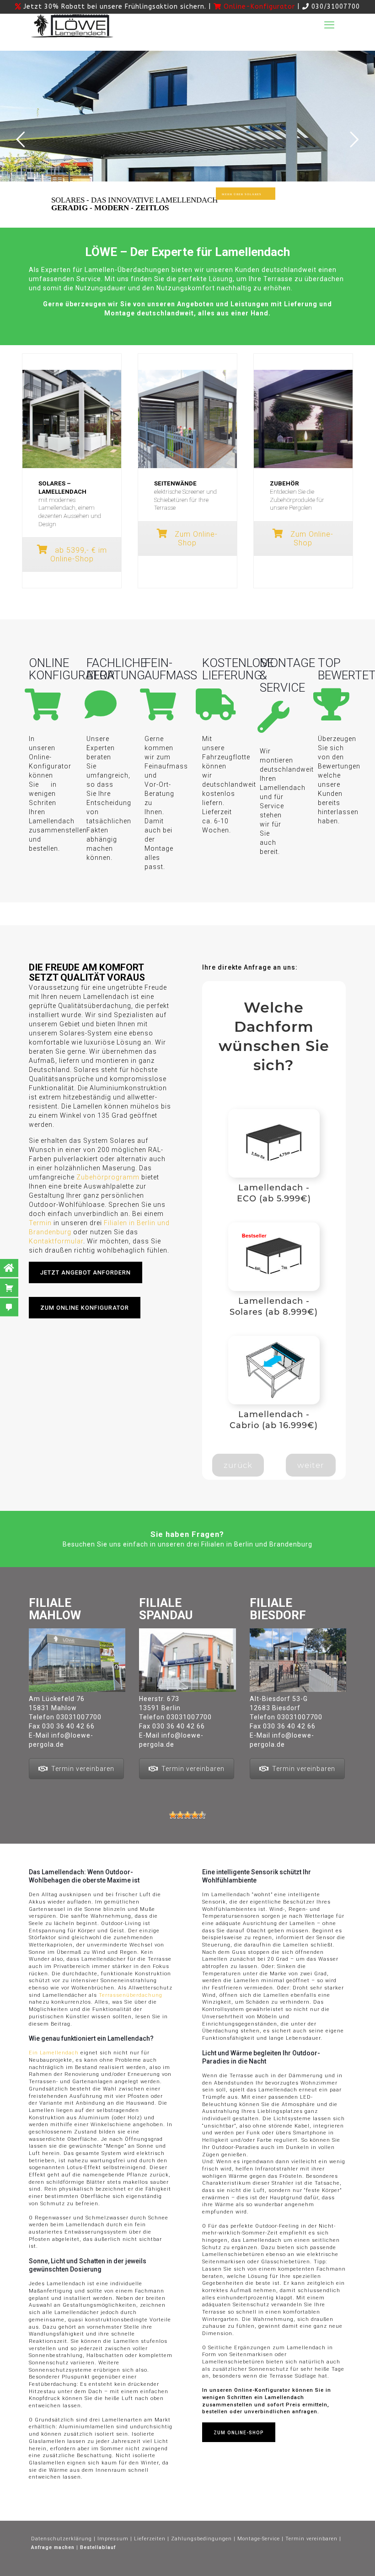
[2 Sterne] (180, 1815)
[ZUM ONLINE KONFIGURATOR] (90, 1328)
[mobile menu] (329, 25)
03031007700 (79, 1717)
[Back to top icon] (197, 2566)
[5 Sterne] (202, 1815)
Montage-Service (259, 2539)
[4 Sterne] (195, 1815)
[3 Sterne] (187, 1815)
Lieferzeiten (150, 2539)
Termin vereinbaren (83, 1769)
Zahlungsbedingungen (201, 2539)
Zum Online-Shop (195, 539)
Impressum (113, 2539)
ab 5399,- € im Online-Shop (79, 555)
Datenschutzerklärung (62, 2539)
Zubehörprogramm (108, 1177)
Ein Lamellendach (54, 2053)
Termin (40, 1223)
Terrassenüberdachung (131, 1995)
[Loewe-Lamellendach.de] (72, 25)
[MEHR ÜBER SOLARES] (251, 210)
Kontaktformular (56, 1241)
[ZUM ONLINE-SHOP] (244, 2452)
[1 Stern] (173, 1815)
